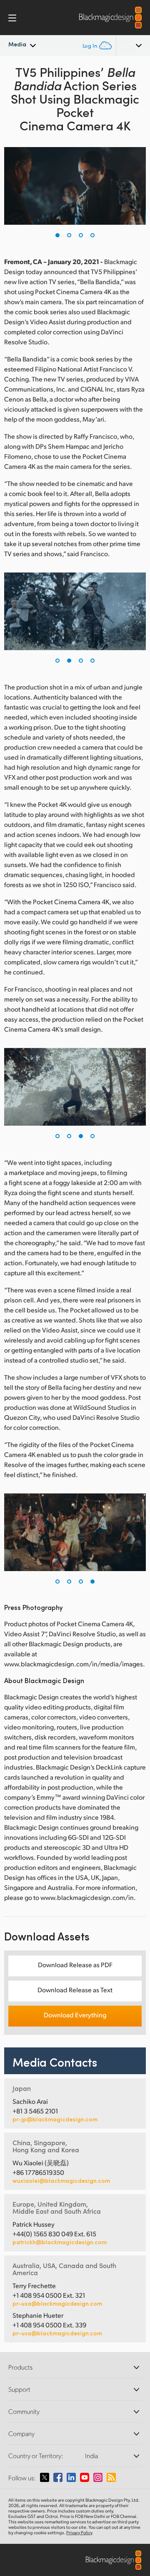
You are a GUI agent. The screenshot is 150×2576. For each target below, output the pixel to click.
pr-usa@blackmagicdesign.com (57, 2303)
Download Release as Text (75, 1990)
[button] (57, 235)
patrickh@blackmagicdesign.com (60, 2242)
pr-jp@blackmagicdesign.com (55, 2119)
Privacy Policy (79, 2533)
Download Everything (75, 2015)
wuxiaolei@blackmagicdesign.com (61, 2181)
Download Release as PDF (75, 1964)
